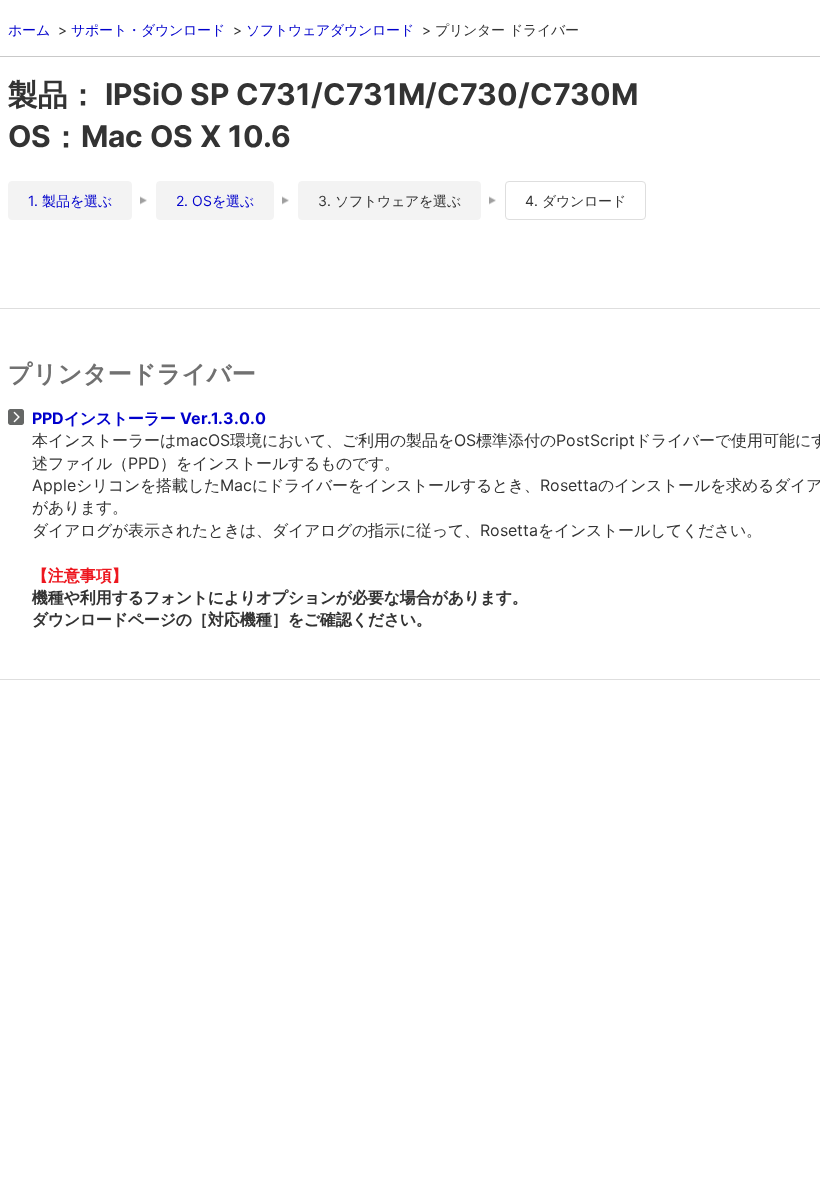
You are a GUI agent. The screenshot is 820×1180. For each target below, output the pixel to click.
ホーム (29, 29)
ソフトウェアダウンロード (330, 29)
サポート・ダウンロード (148, 29)
